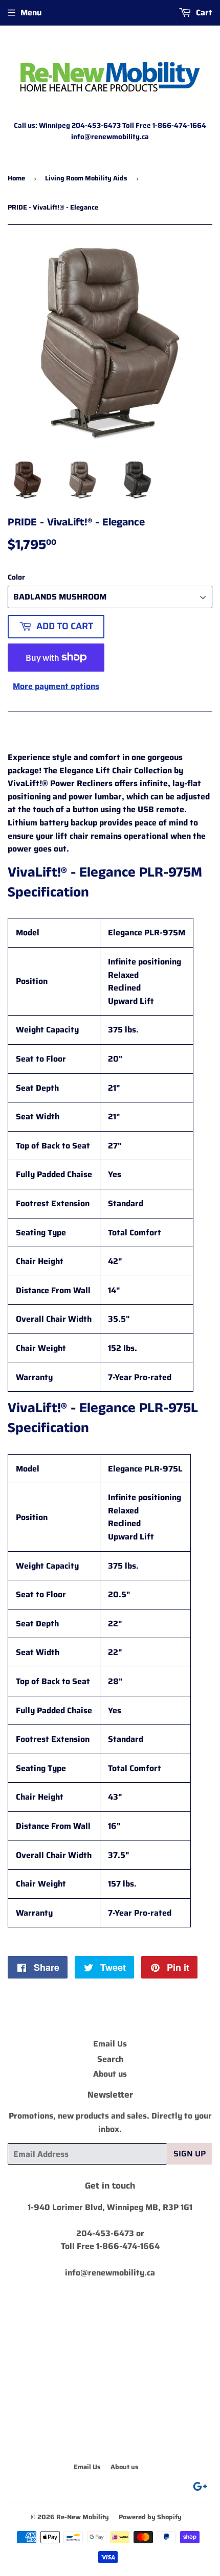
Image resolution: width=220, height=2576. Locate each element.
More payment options (56, 686)
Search (110, 2059)
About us (110, 2074)
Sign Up (190, 2154)
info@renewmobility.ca (110, 2273)
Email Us (110, 2044)
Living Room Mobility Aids (86, 178)
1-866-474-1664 (128, 2246)
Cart (203, 13)
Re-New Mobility (83, 2517)
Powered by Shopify (150, 2517)
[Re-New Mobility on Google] (200, 2488)
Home (16, 178)
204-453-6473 (105, 2233)
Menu (31, 13)
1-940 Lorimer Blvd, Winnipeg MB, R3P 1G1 (110, 2207)
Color (16, 577)
